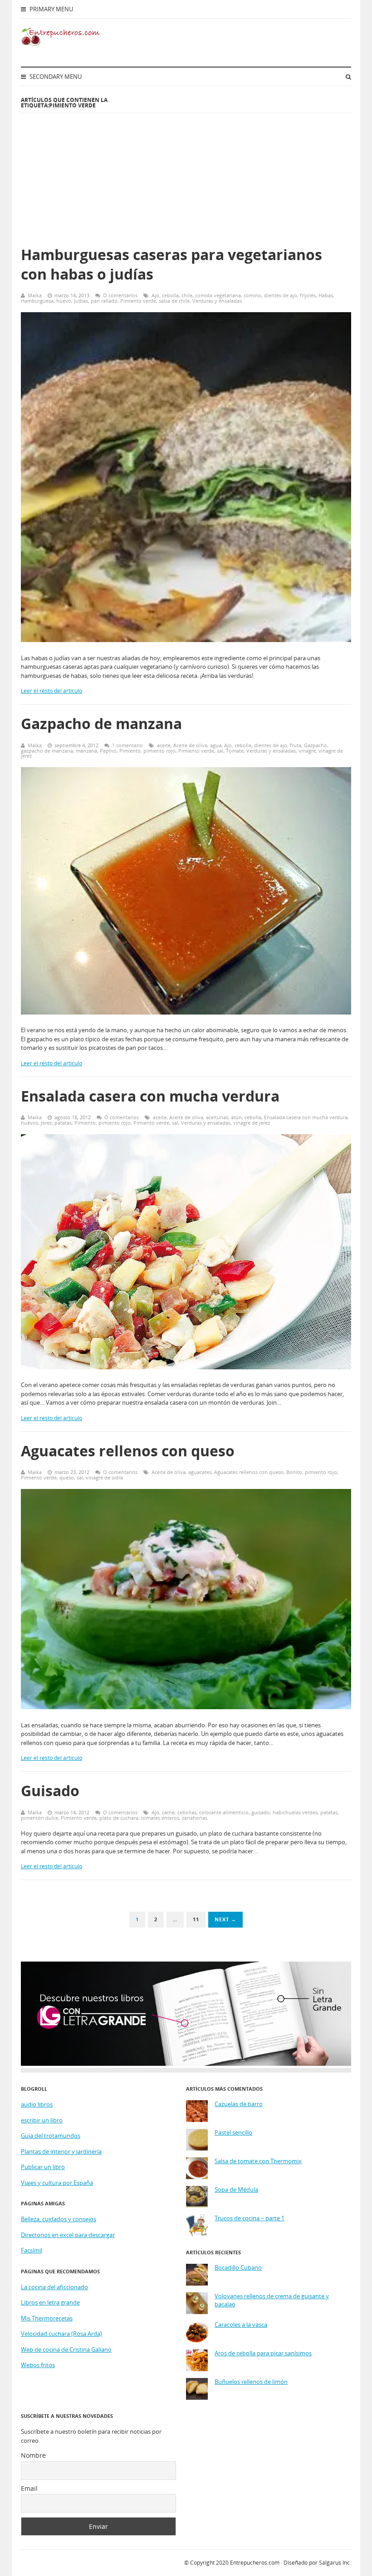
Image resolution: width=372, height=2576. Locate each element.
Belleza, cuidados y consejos (59, 2219)
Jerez (46, 1123)
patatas (63, 1123)
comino (252, 295)
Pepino (108, 751)
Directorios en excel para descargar (68, 2235)
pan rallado (104, 301)
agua (216, 745)
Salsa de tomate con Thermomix (258, 2161)
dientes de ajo (281, 295)
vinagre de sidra (104, 1477)
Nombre (33, 2455)
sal (220, 751)
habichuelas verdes (295, 1812)
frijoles (308, 295)
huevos (29, 1123)
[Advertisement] (248, 170)
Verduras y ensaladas (217, 301)
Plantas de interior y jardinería (61, 2151)
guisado (261, 1812)
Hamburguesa (37, 301)
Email (29, 2488)
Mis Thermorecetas (47, 2318)
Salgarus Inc (334, 2563)
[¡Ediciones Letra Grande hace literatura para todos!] (186, 2064)
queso (67, 1477)
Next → (225, 1919)
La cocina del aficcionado (54, 2287)
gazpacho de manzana (47, 751)
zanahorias (195, 1818)
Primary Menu (51, 9)
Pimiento (130, 751)
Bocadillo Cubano (238, 2268)
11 (196, 1919)
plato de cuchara (119, 1818)
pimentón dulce (39, 1818)
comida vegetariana (218, 295)
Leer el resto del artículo (51, 691)
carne (168, 1812)
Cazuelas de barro (239, 2104)
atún (236, 1117)
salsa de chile (174, 301)
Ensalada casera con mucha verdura (150, 1096)
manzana (86, 751)
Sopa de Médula (236, 2190)
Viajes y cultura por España (57, 2183)
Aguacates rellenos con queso (128, 1451)
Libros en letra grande (50, 2302)
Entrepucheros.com (255, 2563)
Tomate (235, 751)
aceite (164, 745)
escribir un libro (42, 2120)
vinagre (307, 751)
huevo (64, 301)
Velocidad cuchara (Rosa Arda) (61, 2334)
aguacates (200, 1472)
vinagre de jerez (252, 1123)
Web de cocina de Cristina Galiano (66, 2349)
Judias (81, 301)
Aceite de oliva (190, 745)
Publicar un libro (43, 2167)
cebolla (170, 295)
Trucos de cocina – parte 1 (250, 2218)
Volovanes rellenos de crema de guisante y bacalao (272, 2300)
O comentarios (120, 295)
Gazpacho (316, 745)
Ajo (155, 295)
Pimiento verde (138, 301)
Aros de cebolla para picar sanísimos (263, 2353)
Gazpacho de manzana (101, 723)
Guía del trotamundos (51, 2136)
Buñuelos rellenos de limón (251, 2382)
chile (187, 295)
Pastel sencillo (233, 2133)
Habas (326, 295)
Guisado (50, 1791)
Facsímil (32, 2250)
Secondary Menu (55, 77)
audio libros (37, 2104)
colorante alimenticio (224, 1812)
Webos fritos (38, 2365)
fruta (296, 745)
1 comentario (127, 745)
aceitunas (217, 1117)
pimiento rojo (159, 751)
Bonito (294, 1472)
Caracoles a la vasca (241, 2325)
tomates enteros (160, 1818)
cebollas (187, 1812)
